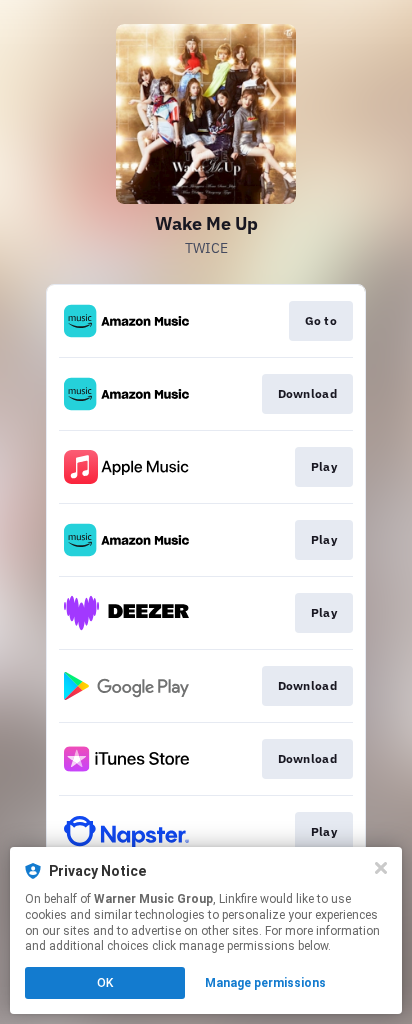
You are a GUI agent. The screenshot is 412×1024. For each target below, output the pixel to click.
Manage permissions (265, 983)
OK (105, 983)
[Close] (381, 868)
